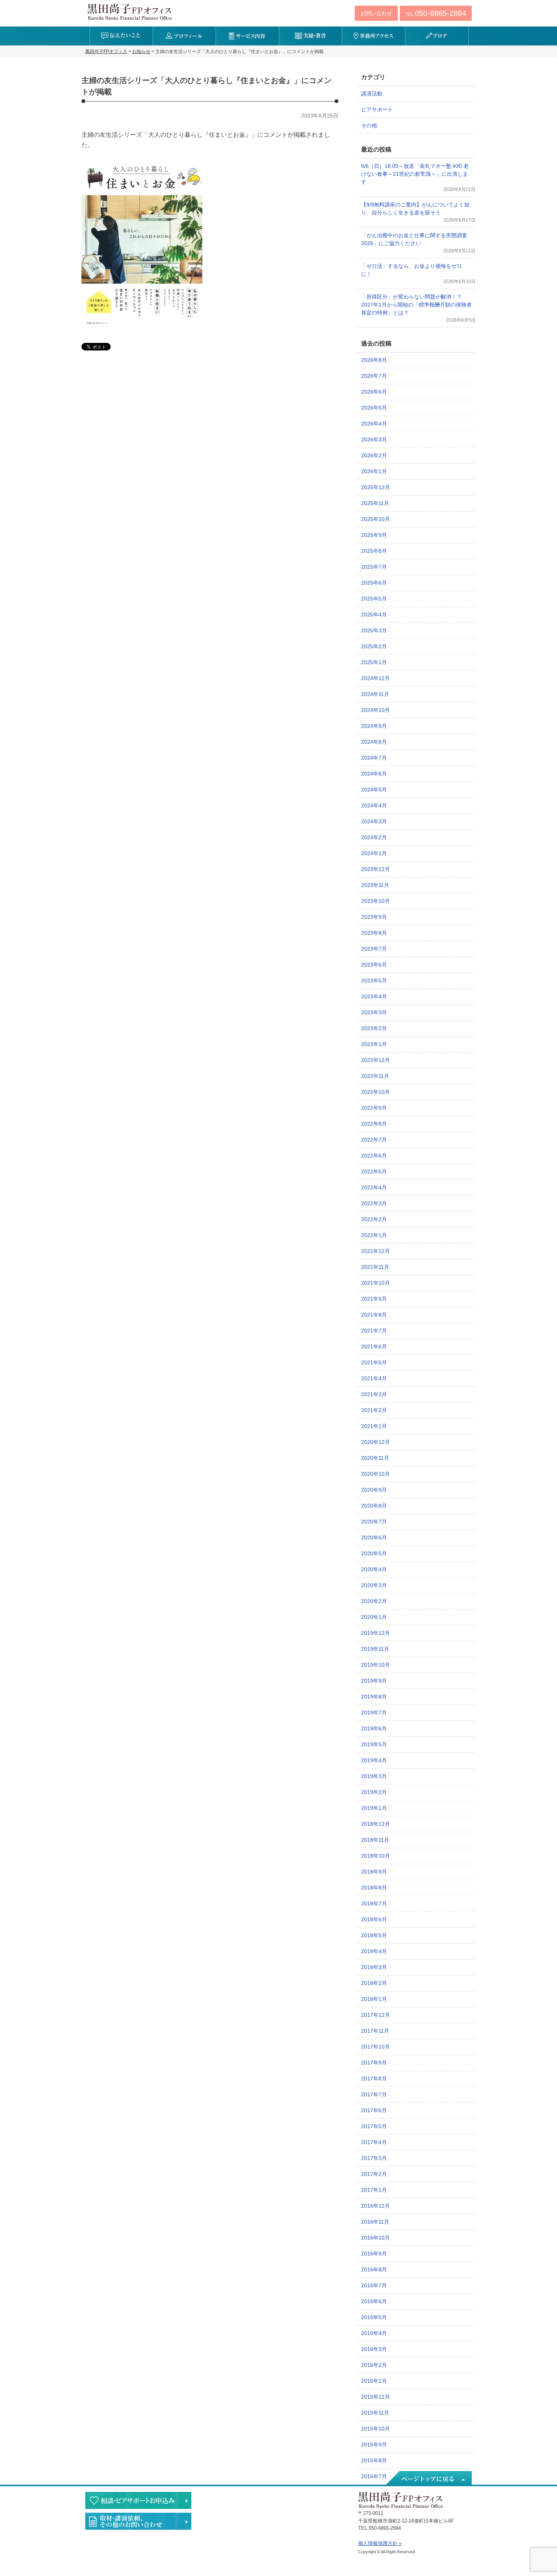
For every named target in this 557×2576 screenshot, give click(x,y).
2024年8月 (374, 742)
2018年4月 (374, 1951)
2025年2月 (374, 646)
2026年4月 (374, 424)
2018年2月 (374, 1983)
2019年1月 (374, 1808)
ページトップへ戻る (428, 2479)
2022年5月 (374, 1171)
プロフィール (184, 36)
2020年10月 (376, 1474)
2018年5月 (374, 1935)
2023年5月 (374, 981)
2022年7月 (374, 1140)
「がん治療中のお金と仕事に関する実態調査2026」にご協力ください (414, 239)
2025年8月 (374, 551)
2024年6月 (374, 774)
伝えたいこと (121, 36)
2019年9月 (374, 1681)
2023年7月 (374, 949)
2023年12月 (376, 869)
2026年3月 (374, 439)
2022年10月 (376, 1092)
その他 (369, 125)
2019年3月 (374, 1776)
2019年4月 (374, 1760)
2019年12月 (376, 1633)
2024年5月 (374, 790)
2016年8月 (374, 2269)
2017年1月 (374, 2190)
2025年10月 (376, 519)
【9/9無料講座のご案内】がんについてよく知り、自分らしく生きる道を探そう (415, 209)
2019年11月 (375, 1649)
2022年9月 (374, 1108)
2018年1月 (374, 1999)
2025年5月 (374, 599)
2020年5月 (374, 1553)
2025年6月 (374, 583)
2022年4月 (374, 1187)
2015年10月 (376, 2429)
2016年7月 (374, 2285)
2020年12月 (376, 1442)
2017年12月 (376, 2015)
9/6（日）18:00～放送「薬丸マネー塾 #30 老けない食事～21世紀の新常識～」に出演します (415, 174)
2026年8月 (374, 360)
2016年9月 (374, 2254)
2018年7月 (374, 1903)
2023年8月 (374, 933)
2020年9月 (374, 1490)
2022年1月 (374, 1235)
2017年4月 (374, 2142)
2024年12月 (376, 678)
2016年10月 (376, 2238)
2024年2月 (374, 837)
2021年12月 (376, 1251)
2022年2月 (374, 1219)
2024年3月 (374, 821)
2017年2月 (374, 2174)
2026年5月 (374, 408)
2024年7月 (374, 758)
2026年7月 (374, 376)
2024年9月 (374, 726)
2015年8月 (374, 2460)
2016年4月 (374, 2333)
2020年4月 (374, 1569)
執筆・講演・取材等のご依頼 (138, 2521)
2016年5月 (374, 2317)
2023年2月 (374, 1028)
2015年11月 (375, 2413)
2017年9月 (374, 2063)
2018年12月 (376, 1824)
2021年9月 (374, 1299)
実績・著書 (311, 36)
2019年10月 (376, 1665)
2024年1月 (374, 853)
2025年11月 (375, 503)
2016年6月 (374, 2301)
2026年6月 (374, 392)
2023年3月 (374, 1012)
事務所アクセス (373, 36)
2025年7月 (374, 567)
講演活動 (372, 94)
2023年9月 (374, 917)
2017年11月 (375, 2031)
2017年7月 (374, 2094)
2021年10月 (376, 1283)
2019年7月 (374, 1713)
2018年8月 (374, 1888)
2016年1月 (374, 2381)
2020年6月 (374, 1537)
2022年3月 (374, 1203)
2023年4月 (374, 996)
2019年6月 (374, 1728)
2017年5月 (374, 2126)
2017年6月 (374, 2110)
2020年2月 (374, 1601)
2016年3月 (374, 2349)
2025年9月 (374, 535)
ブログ (437, 36)
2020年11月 (375, 1458)
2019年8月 (374, 1697)
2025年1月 (374, 662)
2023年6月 (374, 965)
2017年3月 (374, 2158)
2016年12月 (376, 2206)
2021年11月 (375, 1267)
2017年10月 (376, 2047)
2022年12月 (376, 1060)
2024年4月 (374, 805)
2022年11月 (375, 1076)
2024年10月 (376, 710)
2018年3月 (374, 1967)
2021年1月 (374, 1426)
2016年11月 (375, 2222)
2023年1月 (374, 1044)
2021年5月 (374, 1362)
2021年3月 (374, 1394)
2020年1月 (374, 1617)
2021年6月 (374, 1347)
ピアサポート (377, 109)
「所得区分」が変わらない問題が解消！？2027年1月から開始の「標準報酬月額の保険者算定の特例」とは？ (416, 305)
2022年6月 (374, 1156)
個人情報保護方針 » (380, 2543)
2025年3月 (374, 630)
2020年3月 (374, 1585)
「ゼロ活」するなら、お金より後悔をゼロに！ (411, 270)
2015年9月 (374, 2445)
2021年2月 (374, 1410)
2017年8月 (374, 2079)
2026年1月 (374, 471)
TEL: (436, 13)
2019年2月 (374, 1792)
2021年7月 (374, 1331)
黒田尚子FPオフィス (130, 12)
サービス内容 (247, 36)
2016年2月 (374, 2365)
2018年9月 (374, 1872)
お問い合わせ (376, 13)
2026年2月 (374, 455)
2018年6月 (374, 1919)
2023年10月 (376, 901)
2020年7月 (374, 1522)
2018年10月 (376, 1856)
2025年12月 (376, 487)
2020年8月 (374, 1506)
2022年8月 (374, 1124)
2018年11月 (375, 1840)
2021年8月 (374, 1315)
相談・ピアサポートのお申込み (138, 2500)
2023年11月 (375, 885)
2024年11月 (375, 694)
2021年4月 (374, 1378)
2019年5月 (374, 1744)
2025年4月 (374, 615)
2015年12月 (376, 2397)
